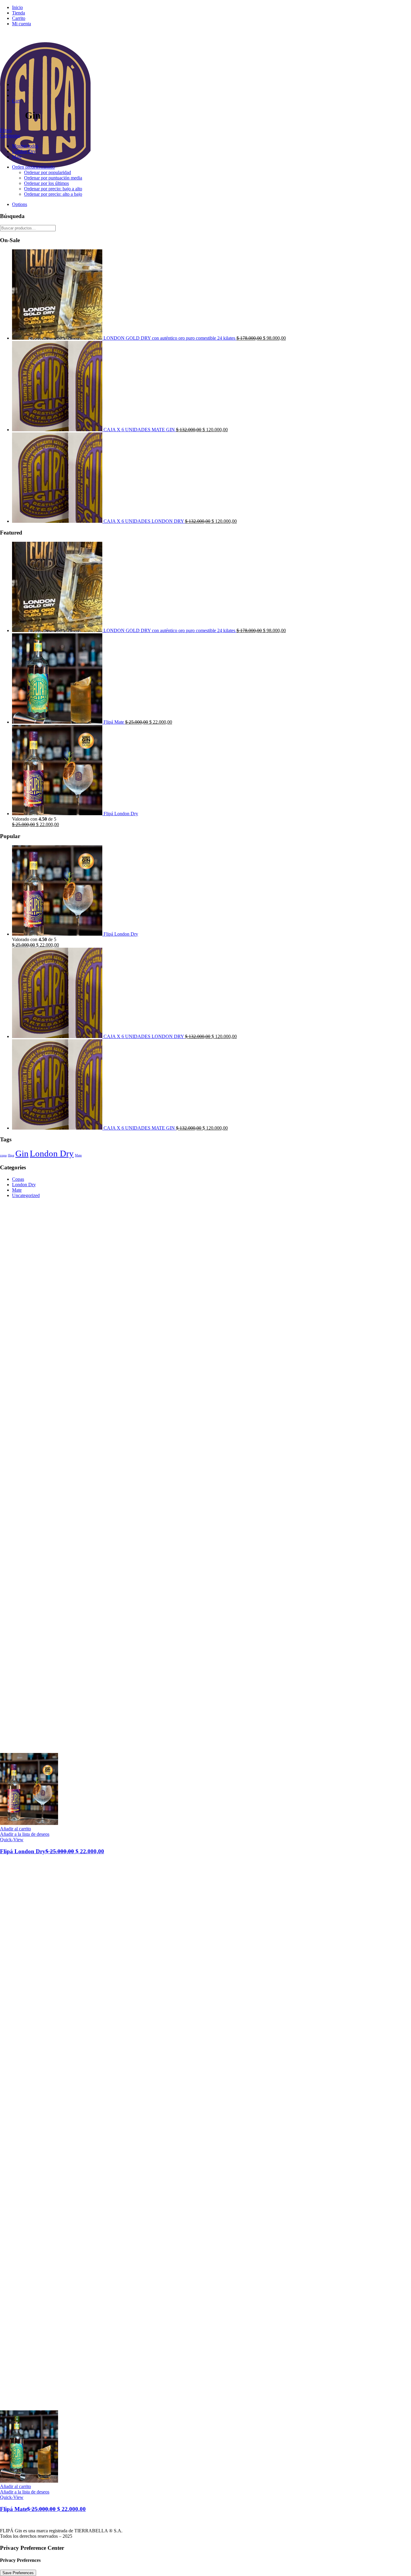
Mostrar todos (25, 146)
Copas (18, 1179)
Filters (6, 130)
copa (3, 1155)
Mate (17, 157)
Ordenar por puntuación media (53, 178)
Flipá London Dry (52, 1851)
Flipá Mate (43, 2509)
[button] (15, 1829)
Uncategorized (26, 1195)
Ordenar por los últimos (46, 183)
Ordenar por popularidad (48, 172)
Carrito (19, 18)
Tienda (19, 13)
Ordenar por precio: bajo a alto (53, 189)
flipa (11, 1155)
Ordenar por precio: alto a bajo (53, 194)
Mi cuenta (22, 24)
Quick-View (12, 1840)
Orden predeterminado (33, 167)
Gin (22, 1153)
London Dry (24, 151)
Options (20, 204)
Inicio (17, 7)
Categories (10, 136)
